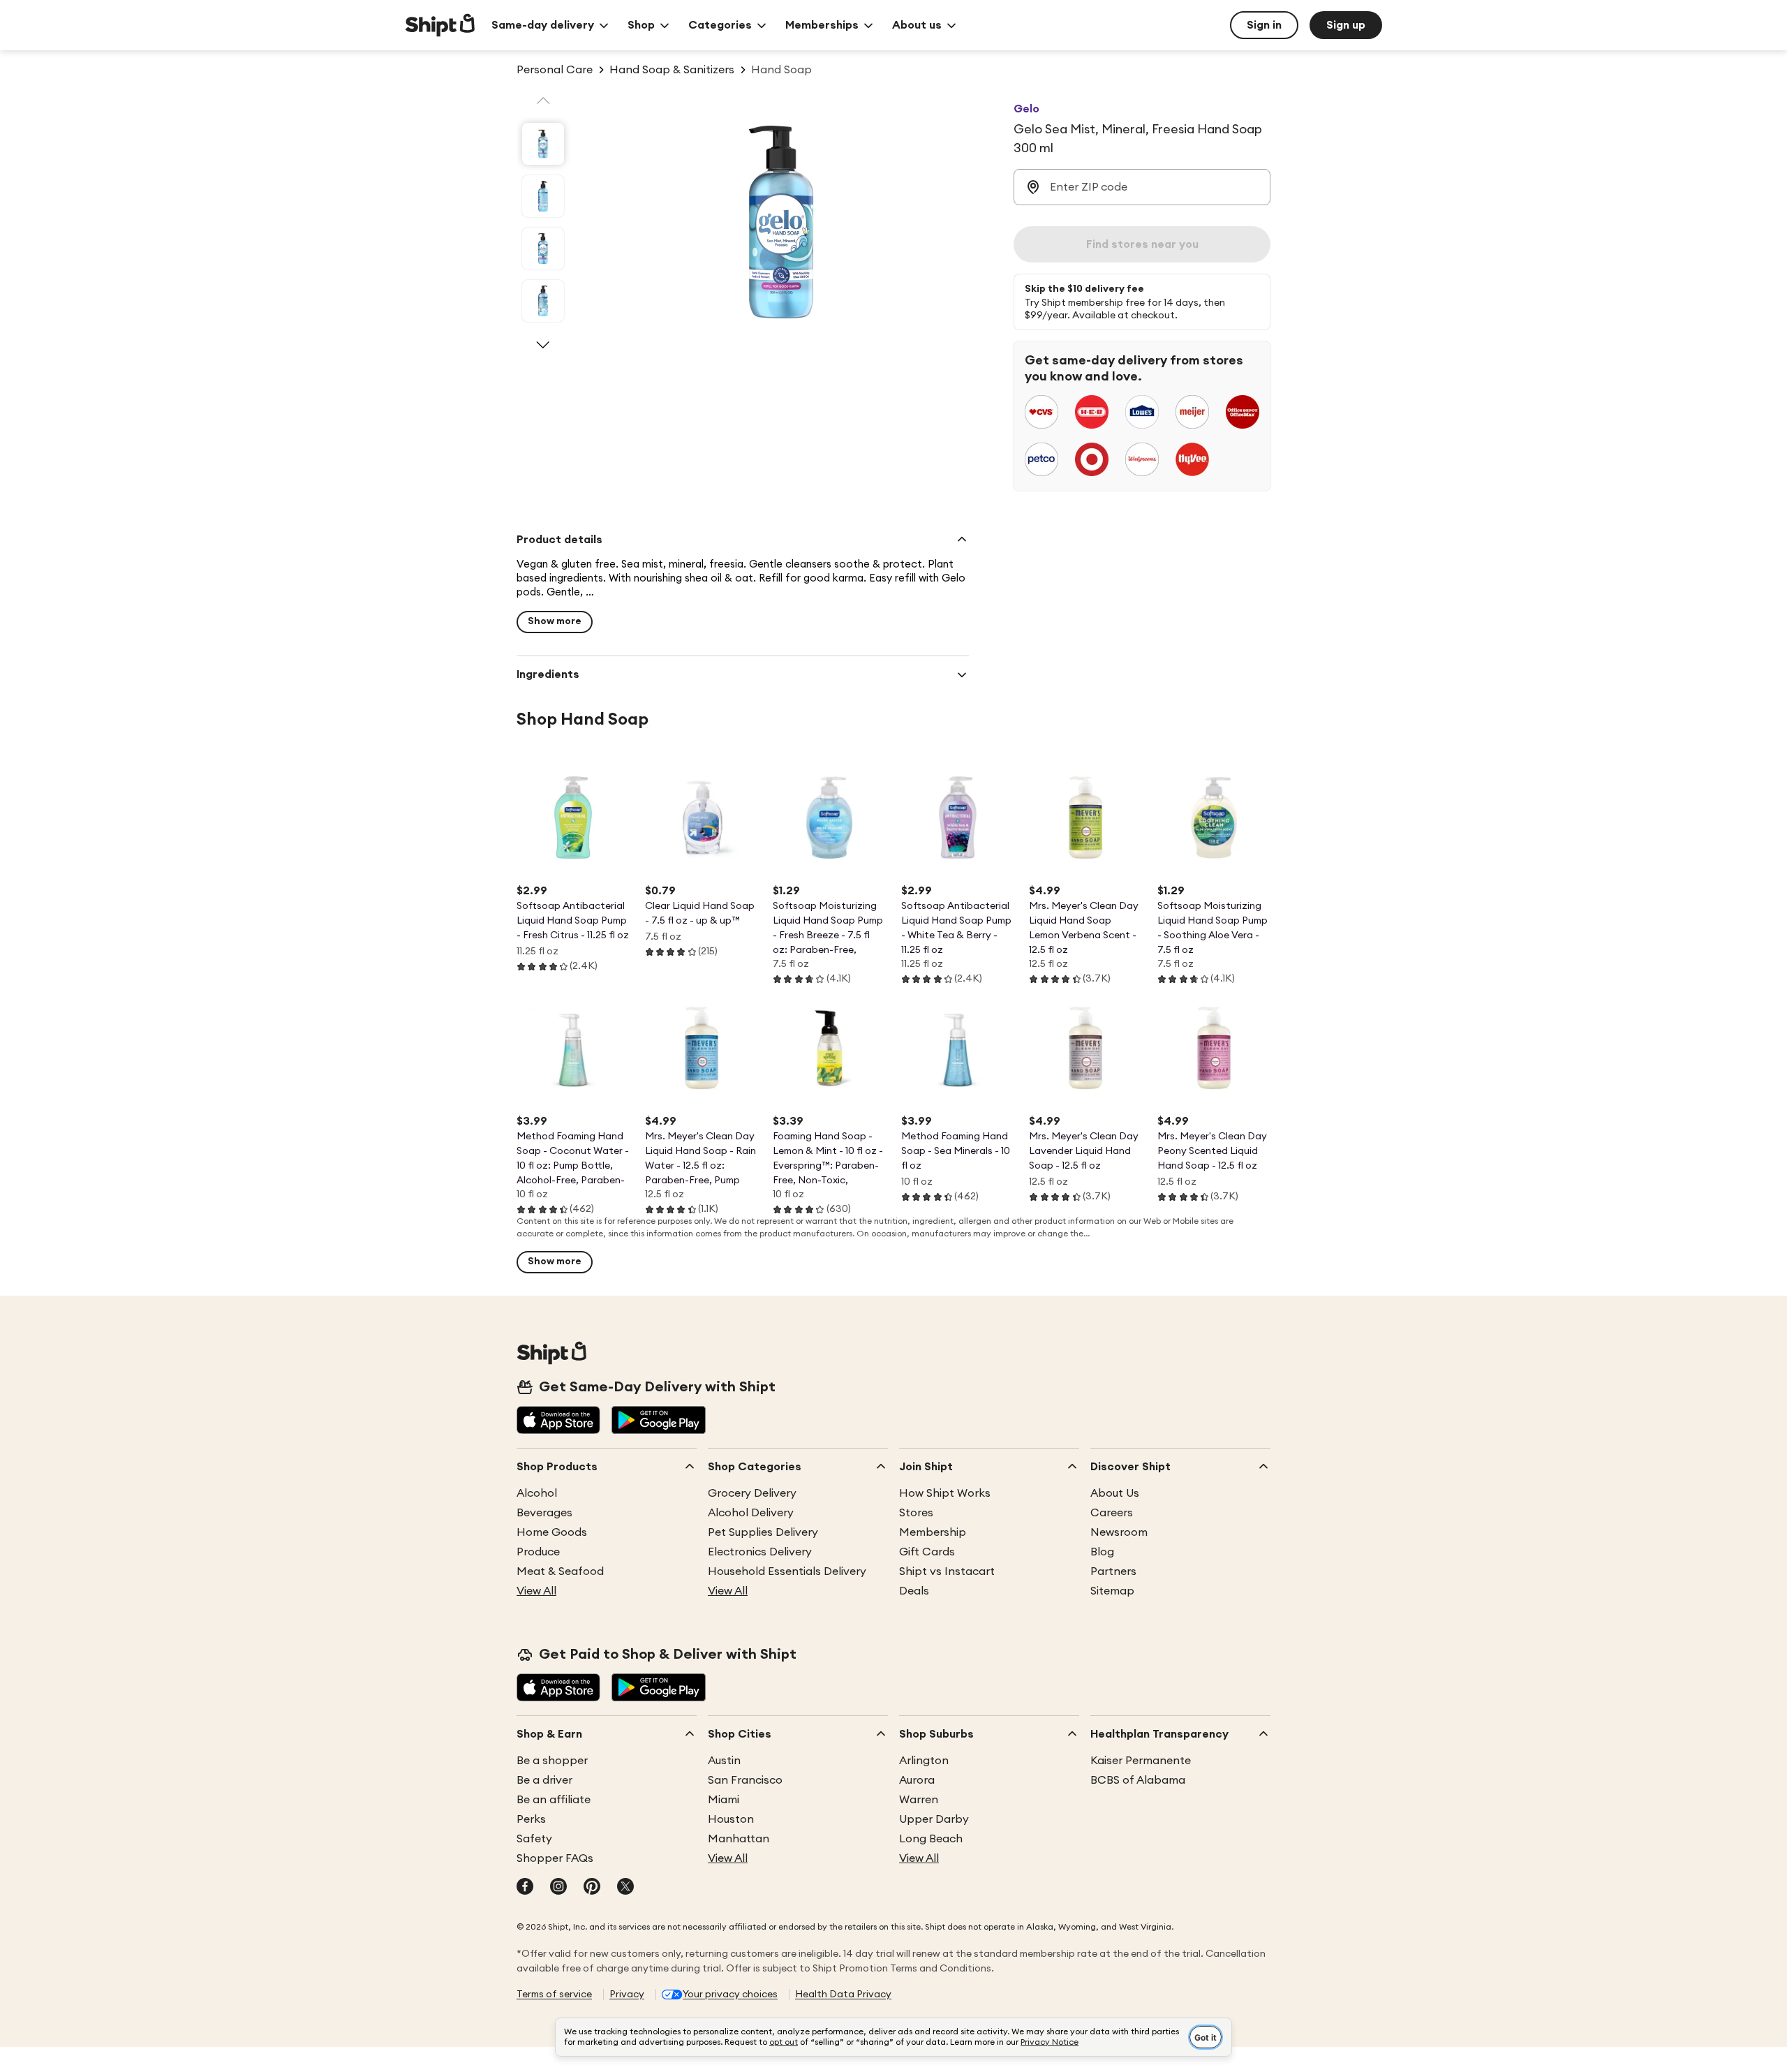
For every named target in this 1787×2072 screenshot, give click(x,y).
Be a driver (544, 1780)
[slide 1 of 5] (543, 144)
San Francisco (745, 1780)
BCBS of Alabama (1138, 1780)
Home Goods (552, 1532)
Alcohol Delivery (751, 1513)
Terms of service (554, 1995)
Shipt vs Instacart (947, 1571)
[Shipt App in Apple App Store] (558, 1421)
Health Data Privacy (843, 1995)
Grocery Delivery (752, 1493)
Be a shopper (552, 1761)
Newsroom (1119, 1532)
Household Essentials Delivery (787, 1571)
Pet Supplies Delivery (763, 1532)
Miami (724, 1800)
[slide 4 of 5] (543, 301)
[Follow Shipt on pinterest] (592, 1888)
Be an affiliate (554, 1800)
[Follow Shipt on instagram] (558, 1888)
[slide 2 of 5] (543, 196)
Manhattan (739, 1839)
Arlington (924, 1761)
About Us (1115, 1493)
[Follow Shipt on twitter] (625, 1888)
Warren (919, 1800)
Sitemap (1112, 1591)
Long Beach (931, 1839)
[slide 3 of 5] (543, 249)
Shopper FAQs (555, 1858)
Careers (1112, 1513)
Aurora (917, 1780)
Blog (1102, 1552)
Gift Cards (927, 1552)
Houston (731, 1819)
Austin (724, 1761)
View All (536, 1591)
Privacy (627, 1995)
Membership (933, 1532)
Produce (538, 1552)
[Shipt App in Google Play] (659, 1421)
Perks (531, 1819)
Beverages (544, 1513)
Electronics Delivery (760, 1552)
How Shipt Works (945, 1493)
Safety (534, 1839)
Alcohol (537, 1493)
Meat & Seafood (560, 1571)
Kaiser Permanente (1141, 1761)
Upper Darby (934, 1819)
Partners (1113, 1571)
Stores (916, 1513)
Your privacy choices (730, 1995)
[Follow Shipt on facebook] (525, 1888)
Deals (914, 1591)
